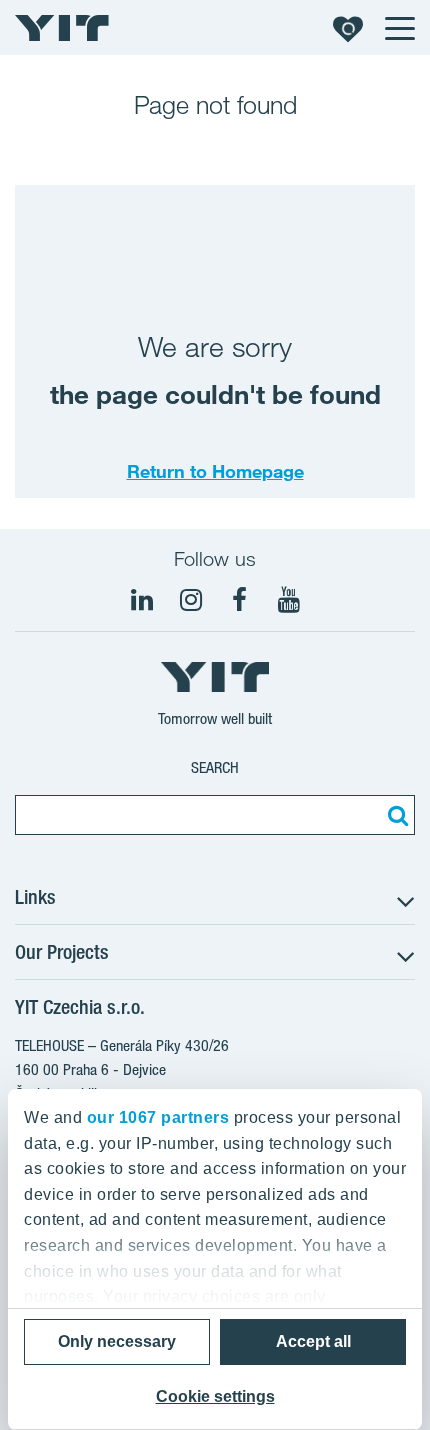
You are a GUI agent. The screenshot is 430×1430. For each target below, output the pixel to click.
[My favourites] (348, 28)
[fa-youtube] (289, 600)
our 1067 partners (158, 1117)
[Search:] (395, 815)
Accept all (313, 1341)
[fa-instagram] (191, 600)
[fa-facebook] (240, 600)
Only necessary (117, 1341)
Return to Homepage (215, 471)
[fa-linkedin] (142, 600)
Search (215, 767)
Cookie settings (215, 1396)
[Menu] (399, 28)
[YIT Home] (62, 28)
